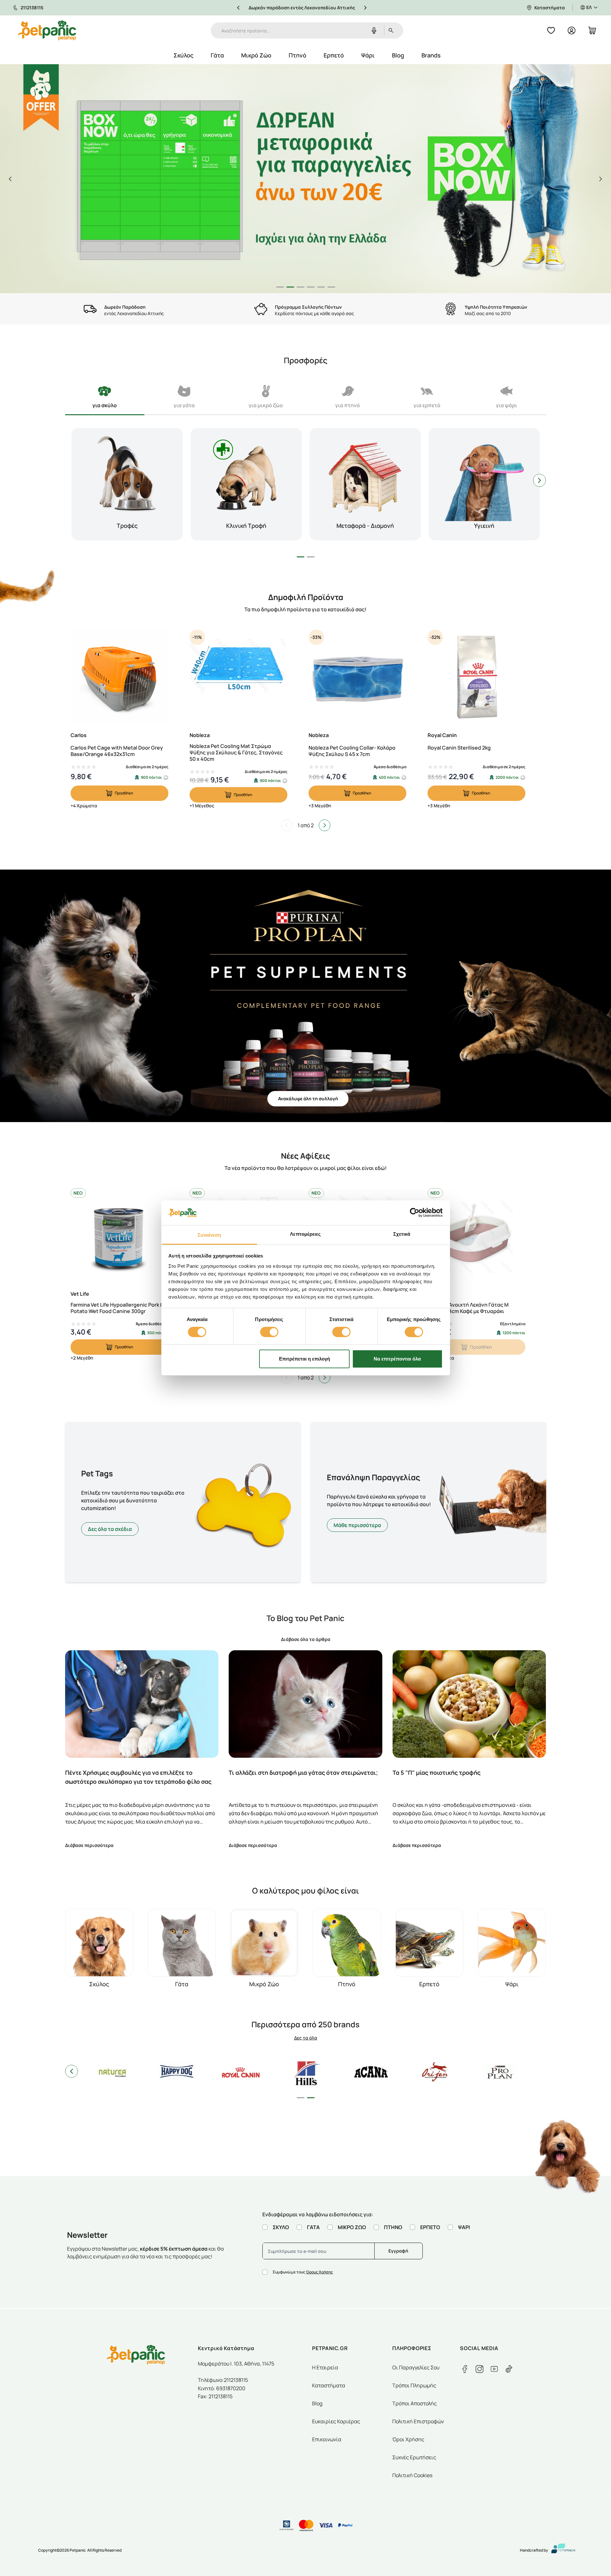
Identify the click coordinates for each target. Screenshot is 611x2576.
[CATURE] (305, 179)
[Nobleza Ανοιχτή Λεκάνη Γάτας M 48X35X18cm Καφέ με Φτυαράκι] (476, 1237)
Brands (431, 55)
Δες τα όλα (306, 2038)
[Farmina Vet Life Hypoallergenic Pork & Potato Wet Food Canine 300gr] (119, 1237)
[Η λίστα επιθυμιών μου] (551, 30)
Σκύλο (281, 2227)
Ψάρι (368, 55)
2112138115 (32, 8)
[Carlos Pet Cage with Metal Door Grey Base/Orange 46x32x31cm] (119, 678)
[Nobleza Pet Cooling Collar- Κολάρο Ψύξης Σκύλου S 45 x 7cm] (357, 678)
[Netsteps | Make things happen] (561, 2550)
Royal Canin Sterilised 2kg (459, 748)
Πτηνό (297, 55)
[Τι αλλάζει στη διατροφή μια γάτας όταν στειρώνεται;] (305, 1704)
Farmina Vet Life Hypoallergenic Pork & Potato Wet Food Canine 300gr (117, 1308)
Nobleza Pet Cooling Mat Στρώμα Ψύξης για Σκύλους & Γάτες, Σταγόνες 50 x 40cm (236, 752)
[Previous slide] (10, 179)
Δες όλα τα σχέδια (110, 1529)
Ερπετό (334, 55)
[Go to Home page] (47, 30)
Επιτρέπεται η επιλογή (305, 1359)
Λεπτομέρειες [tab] (305, 1234)
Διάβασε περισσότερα (89, 1845)
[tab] (280, 287)
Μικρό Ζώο (256, 55)
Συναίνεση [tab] (209, 1235)
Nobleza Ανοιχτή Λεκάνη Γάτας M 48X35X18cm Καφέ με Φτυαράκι (468, 1308)
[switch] (269, 1332)
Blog (398, 55)
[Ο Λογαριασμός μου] (572, 30)
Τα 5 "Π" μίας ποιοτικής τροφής (437, 1773)
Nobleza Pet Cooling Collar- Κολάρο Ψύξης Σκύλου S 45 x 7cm (352, 751)
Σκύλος (183, 55)
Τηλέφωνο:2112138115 (223, 2380)
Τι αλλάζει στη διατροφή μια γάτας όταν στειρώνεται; (303, 1773)
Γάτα (217, 55)
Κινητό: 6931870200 (222, 2388)
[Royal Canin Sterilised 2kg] (476, 678)
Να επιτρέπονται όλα (397, 1359)
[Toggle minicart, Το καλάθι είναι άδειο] (592, 30)
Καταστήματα (550, 8)
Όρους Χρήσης (319, 2272)
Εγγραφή (398, 2251)
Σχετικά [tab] (402, 1234)
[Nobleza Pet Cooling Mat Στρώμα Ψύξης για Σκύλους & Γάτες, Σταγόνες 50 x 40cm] (238, 678)
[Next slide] (601, 179)
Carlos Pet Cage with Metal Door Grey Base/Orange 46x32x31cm (117, 751)
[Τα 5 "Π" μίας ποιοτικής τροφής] (469, 1704)
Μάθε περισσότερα (357, 1525)
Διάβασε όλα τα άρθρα (306, 1639)
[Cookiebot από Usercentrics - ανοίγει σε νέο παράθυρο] (415, 1213)
